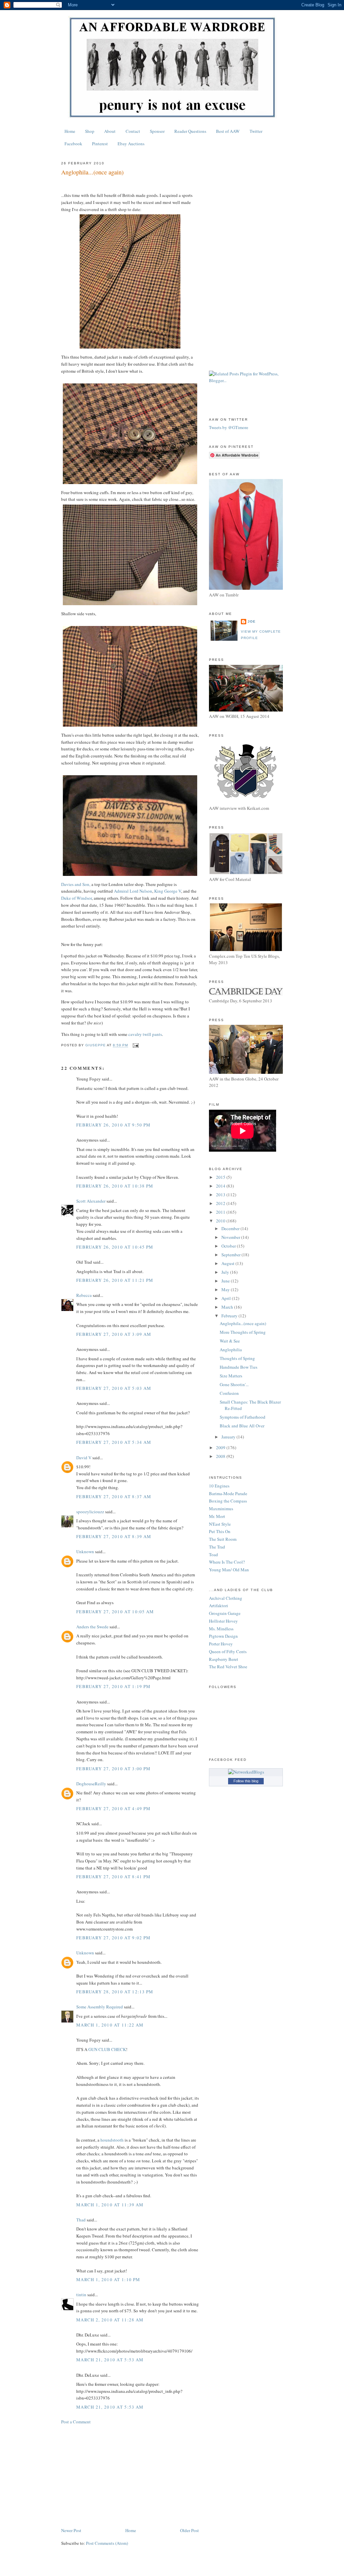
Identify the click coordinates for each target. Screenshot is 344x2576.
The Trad (217, 1547)
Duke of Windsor (76, 898)
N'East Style (220, 1524)
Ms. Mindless (221, 1629)
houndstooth (112, 2140)
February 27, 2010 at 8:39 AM (114, 1536)
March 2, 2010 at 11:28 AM (110, 2320)
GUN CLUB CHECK (107, 2049)
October (229, 1246)
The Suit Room (223, 1539)
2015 (221, 1177)
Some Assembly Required (100, 2007)
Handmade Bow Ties (239, 1367)
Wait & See (230, 1341)
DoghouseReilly (91, 1784)
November (231, 1237)
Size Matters (231, 1376)
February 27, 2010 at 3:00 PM (113, 1769)
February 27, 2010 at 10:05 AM (115, 1612)
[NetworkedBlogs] (246, 1772)
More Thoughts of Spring (243, 1332)
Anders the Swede (92, 1627)
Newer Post (71, 2530)
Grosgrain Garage (225, 1613)
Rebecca (84, 1295)
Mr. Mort (217, 1516)
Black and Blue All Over (242, 1426)
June (226, 1281)
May (226, 1290)
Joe (252, 621)
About (110, 131)
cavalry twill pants (145, 1034)
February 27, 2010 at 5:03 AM (114, 1388)
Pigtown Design (223, 1636)
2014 (221, 1186)
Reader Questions (190, 131)
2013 (221, 1195)
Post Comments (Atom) (107, 2543)
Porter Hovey (221, 1644)
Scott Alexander (91, 1201)
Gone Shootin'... (234, 1384)
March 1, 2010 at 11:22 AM (110, 2025)
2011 (221, 1212)
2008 (221, 1456)
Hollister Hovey (223, 1621)
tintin (81, 2295)
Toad (213, 1555)
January (229, 1437)
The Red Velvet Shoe (228, 1667)
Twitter (256, 131)
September (231, 1255)
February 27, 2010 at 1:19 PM (113, 1686)
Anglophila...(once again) (243, 1323)
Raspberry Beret (224, 1659)
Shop (90, 131)
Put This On (220, 1531)
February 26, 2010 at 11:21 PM (115, 1280)
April (227, 1298)
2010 (221, 1221)
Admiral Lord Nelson (133, 891)
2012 (221, 1203)
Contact (133, 131)
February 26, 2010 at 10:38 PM (115, 1186)
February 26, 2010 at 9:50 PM (113, 1125)
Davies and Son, (76, 884)
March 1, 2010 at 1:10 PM (108, 2279)
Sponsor (157, 131)
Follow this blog (246, 1781)
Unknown (85, 1552)
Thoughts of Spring (237, 1358)
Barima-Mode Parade (228, 1493)
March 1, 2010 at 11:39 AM (110, 2205)
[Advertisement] (130, 2476)
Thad (81, 2220)
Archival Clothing (226, 1598)
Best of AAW (228, 131)
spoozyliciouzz (90, 1512)
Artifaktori (219, 1606)
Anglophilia (231, 1350)
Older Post (189, 2530)
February (230, 1316)
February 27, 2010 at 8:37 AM (114, 1496)
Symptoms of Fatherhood (243, 1417)
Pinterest (100, 144)
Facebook (73, 144)
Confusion (229, 1393)
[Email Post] (135, 1045)
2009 (221, 1448)
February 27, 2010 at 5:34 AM (114, 1442)
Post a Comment (76, 2422)
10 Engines (219, 1486)
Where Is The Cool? (227, 1562)
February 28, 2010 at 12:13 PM (115, 1992)
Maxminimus (221, 1509)
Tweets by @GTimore (229, 427)
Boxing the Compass (228, 1501)
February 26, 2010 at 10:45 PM (115, 1247)
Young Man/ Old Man (229, 1570)
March (228, 1307)
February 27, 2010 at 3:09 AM (114, 1334)
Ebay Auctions (131, 144)
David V (84, 1458)
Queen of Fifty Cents (228, 1651)
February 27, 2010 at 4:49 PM (113, 1808)
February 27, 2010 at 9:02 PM (113, 1938)
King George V (168, 891)
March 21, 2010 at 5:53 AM (110, 2360)
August (228, 1263)
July (226, 1272)
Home (70, 131)
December (231, 1228)
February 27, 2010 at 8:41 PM (113, 1877)
